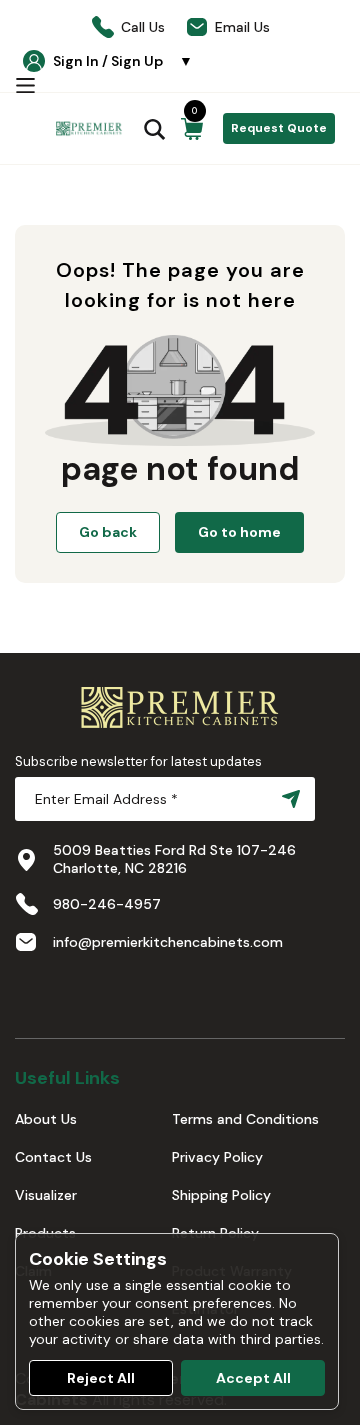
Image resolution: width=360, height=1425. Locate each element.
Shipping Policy (221, 1195)
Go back (108, 532)
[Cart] (192, 129)
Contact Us (53, 1157)
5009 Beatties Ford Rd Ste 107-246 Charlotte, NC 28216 (174, 859)
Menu (25, 85)
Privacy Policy (217, 1157)
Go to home (239, 532)
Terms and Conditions (245, 1119)
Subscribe (287, 799)
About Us (46, 1119)
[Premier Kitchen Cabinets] (89, 128)
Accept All (253, 1378)
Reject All (101, 1378)
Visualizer (46, 1195)
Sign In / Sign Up (123, 61)
